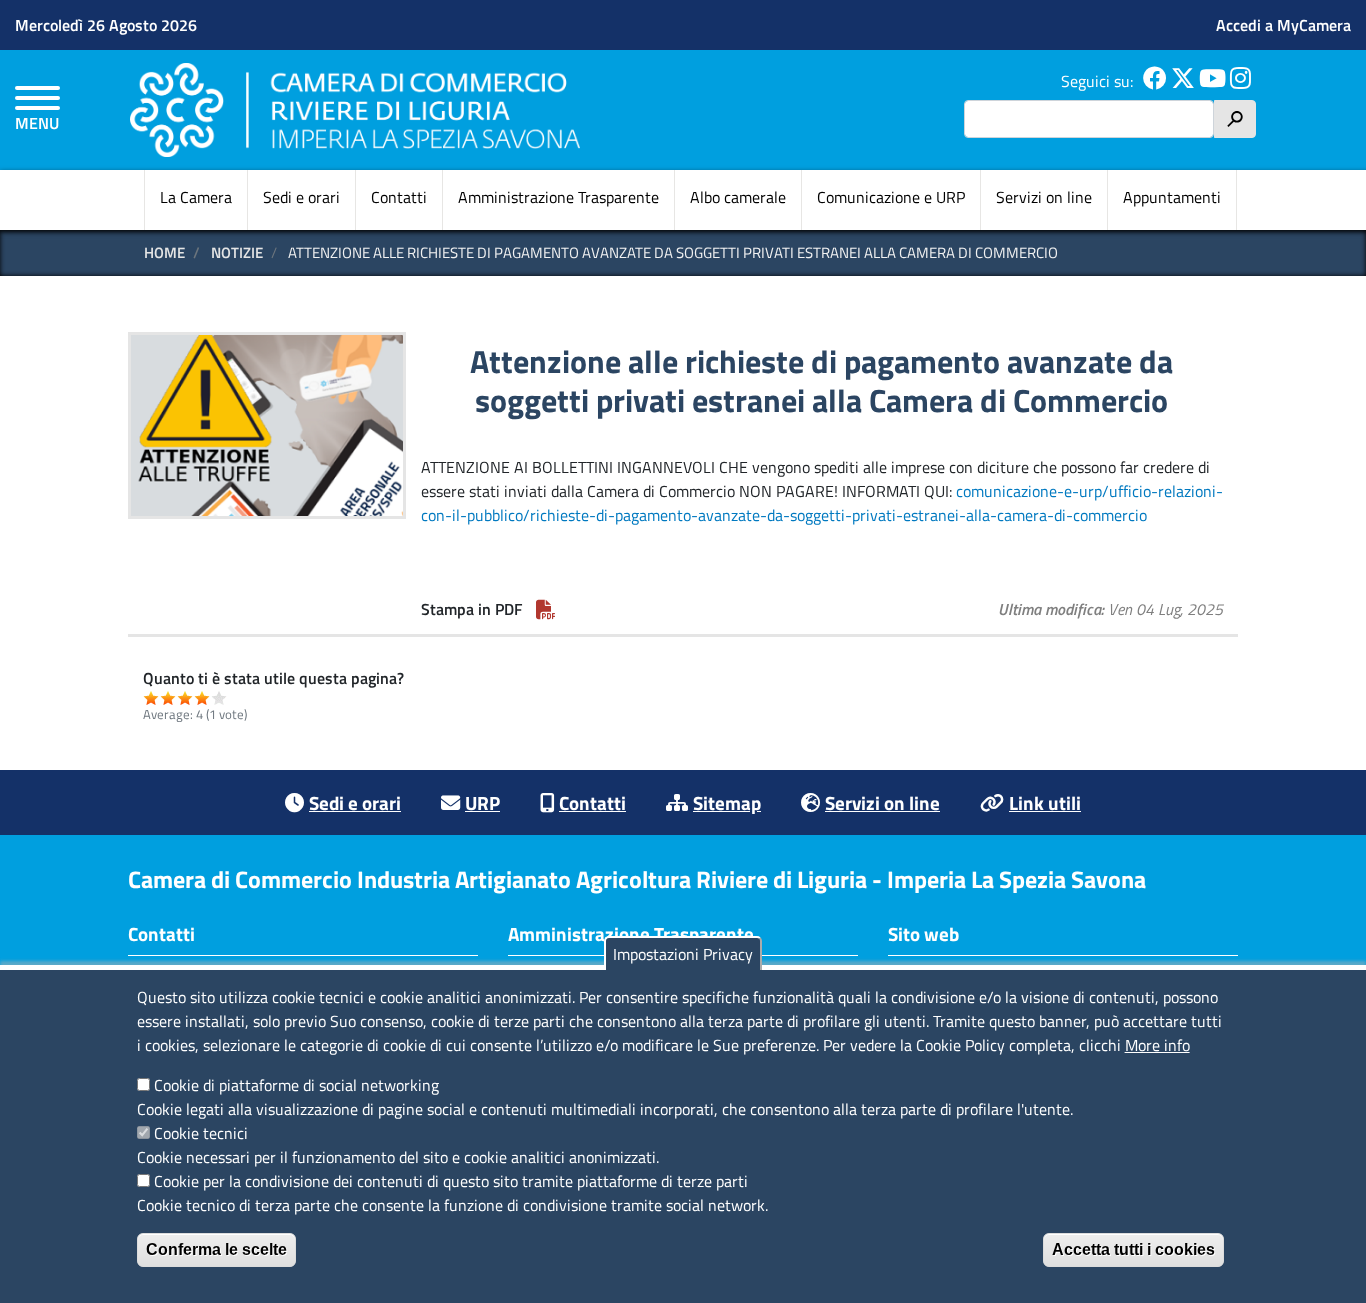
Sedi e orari (301, 197)
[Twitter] (1183, 81)
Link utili (1045, 802)
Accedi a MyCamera (1283, 25)
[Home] (355, 109)
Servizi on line (1044, 197)
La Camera (196, 197)
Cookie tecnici (201, 1133)
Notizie (237, 252)
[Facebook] (1155, 81)
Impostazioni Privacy (683, 954)
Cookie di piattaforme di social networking (296, 1085)
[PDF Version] (546, 609)
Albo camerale (738, 197)
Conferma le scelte (216, 1249)
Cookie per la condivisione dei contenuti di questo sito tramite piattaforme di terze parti (451, 1181)
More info (1157, 1045)
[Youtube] (1212, 81)
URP (482, 802)
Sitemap (727, 802)
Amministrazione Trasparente (558, 197)
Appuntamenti (1172, 197)
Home (164, 252)
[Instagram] (1240, 81)
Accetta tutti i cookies (1133, 1249)
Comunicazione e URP (891, 197)
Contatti (399, 197)
